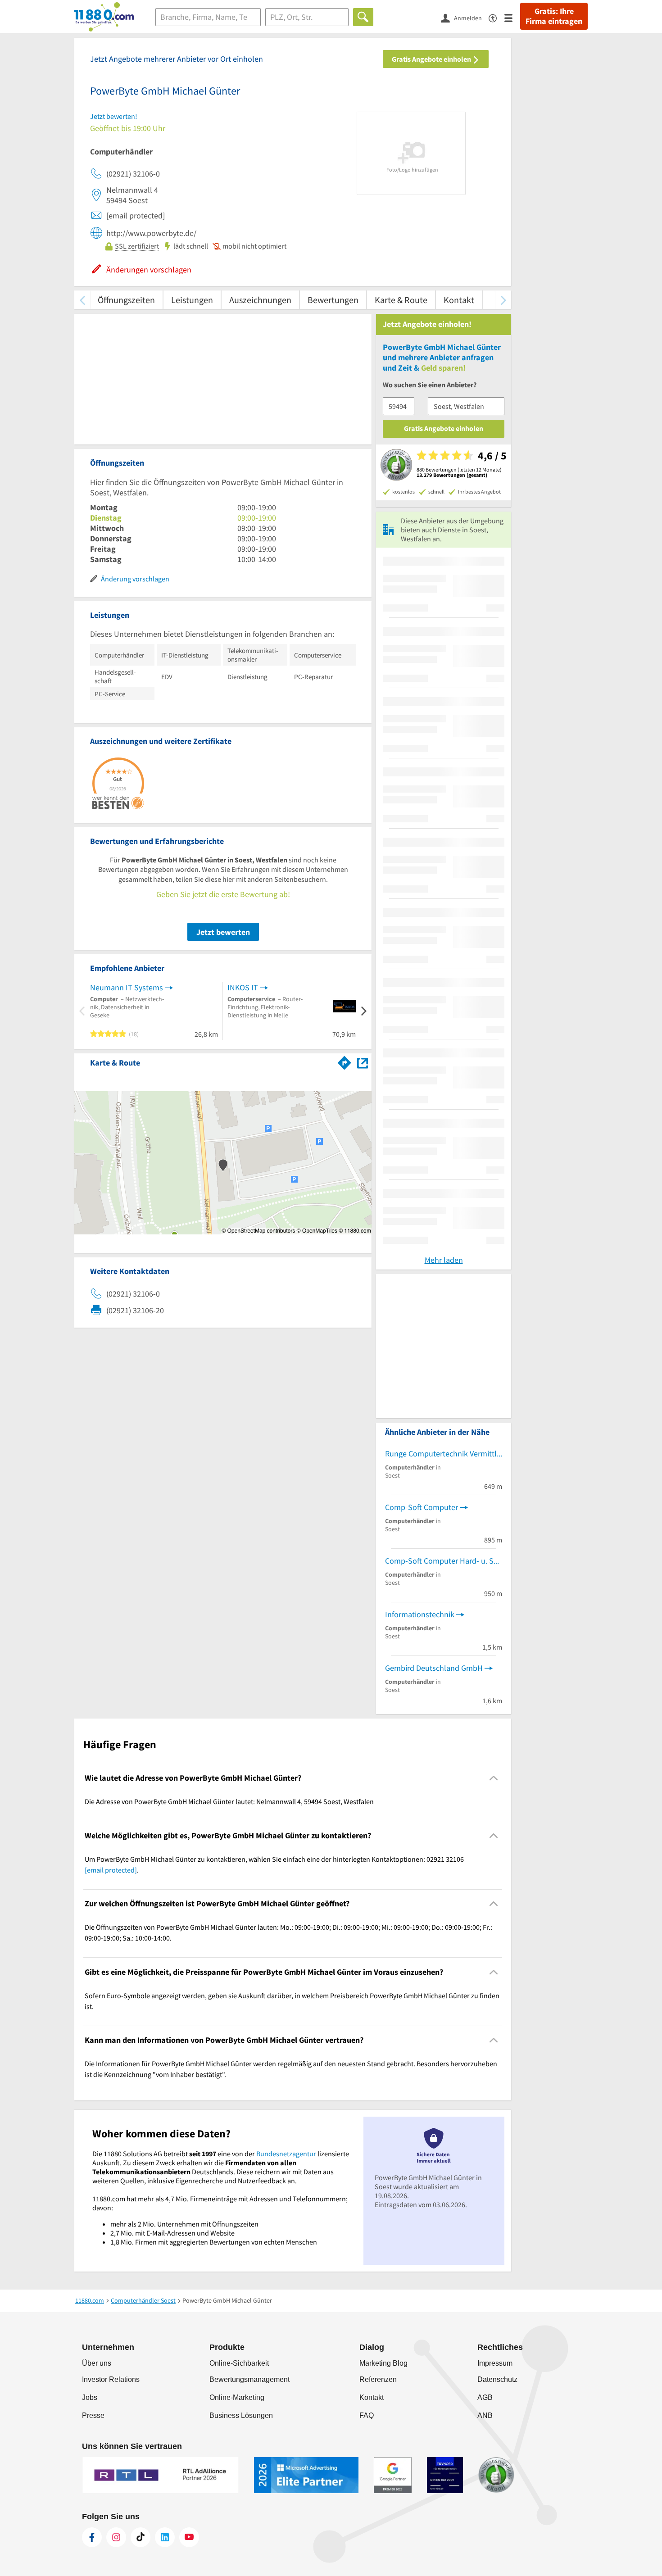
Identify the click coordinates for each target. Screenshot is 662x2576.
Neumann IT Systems (127, 987)
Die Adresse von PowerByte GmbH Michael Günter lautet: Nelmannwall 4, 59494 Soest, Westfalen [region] (229, 1801)
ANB (485, 2415)
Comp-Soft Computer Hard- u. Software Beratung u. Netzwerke (444, 1561)
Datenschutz (497, 2379)
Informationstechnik (420, 1614)
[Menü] (512, 17)
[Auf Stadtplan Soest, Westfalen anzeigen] (363, 1062)
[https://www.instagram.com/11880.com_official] (116, 2537)
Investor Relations (111, 2379)
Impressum (495, 2363)
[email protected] (111, 1870)
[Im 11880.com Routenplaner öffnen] (345, 1061)
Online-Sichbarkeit (239, 2363)
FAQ (367, 2415)
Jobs (90, 2397)
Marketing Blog (383, 2363)
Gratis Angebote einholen (432, 59)
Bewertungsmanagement (249, 2379)
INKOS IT (243, 987)
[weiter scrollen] (503, 300)
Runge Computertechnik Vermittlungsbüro (444, 1454)
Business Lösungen (241, 2415)
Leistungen (192, 300)
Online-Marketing (237, 2397)
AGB (485, 2397)
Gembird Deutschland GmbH (434, 1668)
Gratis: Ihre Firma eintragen (554, 16)
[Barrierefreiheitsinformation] (496, 17)
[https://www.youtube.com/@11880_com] (189, 2537)
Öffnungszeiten (126, 300)
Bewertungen (333, 300)
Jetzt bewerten (223, 932)
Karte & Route (401, 300)
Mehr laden (444, 1260)
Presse (93, 2415)
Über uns (97, 2363)
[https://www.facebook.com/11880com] (92, 2537)
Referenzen (378, 2379)
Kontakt (459, 300)
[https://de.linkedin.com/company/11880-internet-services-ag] (165, 2537)
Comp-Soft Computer (422, 1507)
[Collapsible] (494, 1778)
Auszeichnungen (260, 300)
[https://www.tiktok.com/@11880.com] (141, 2537)
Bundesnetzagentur (286, 2154)
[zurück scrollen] (82, 300)
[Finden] (363, 17)
